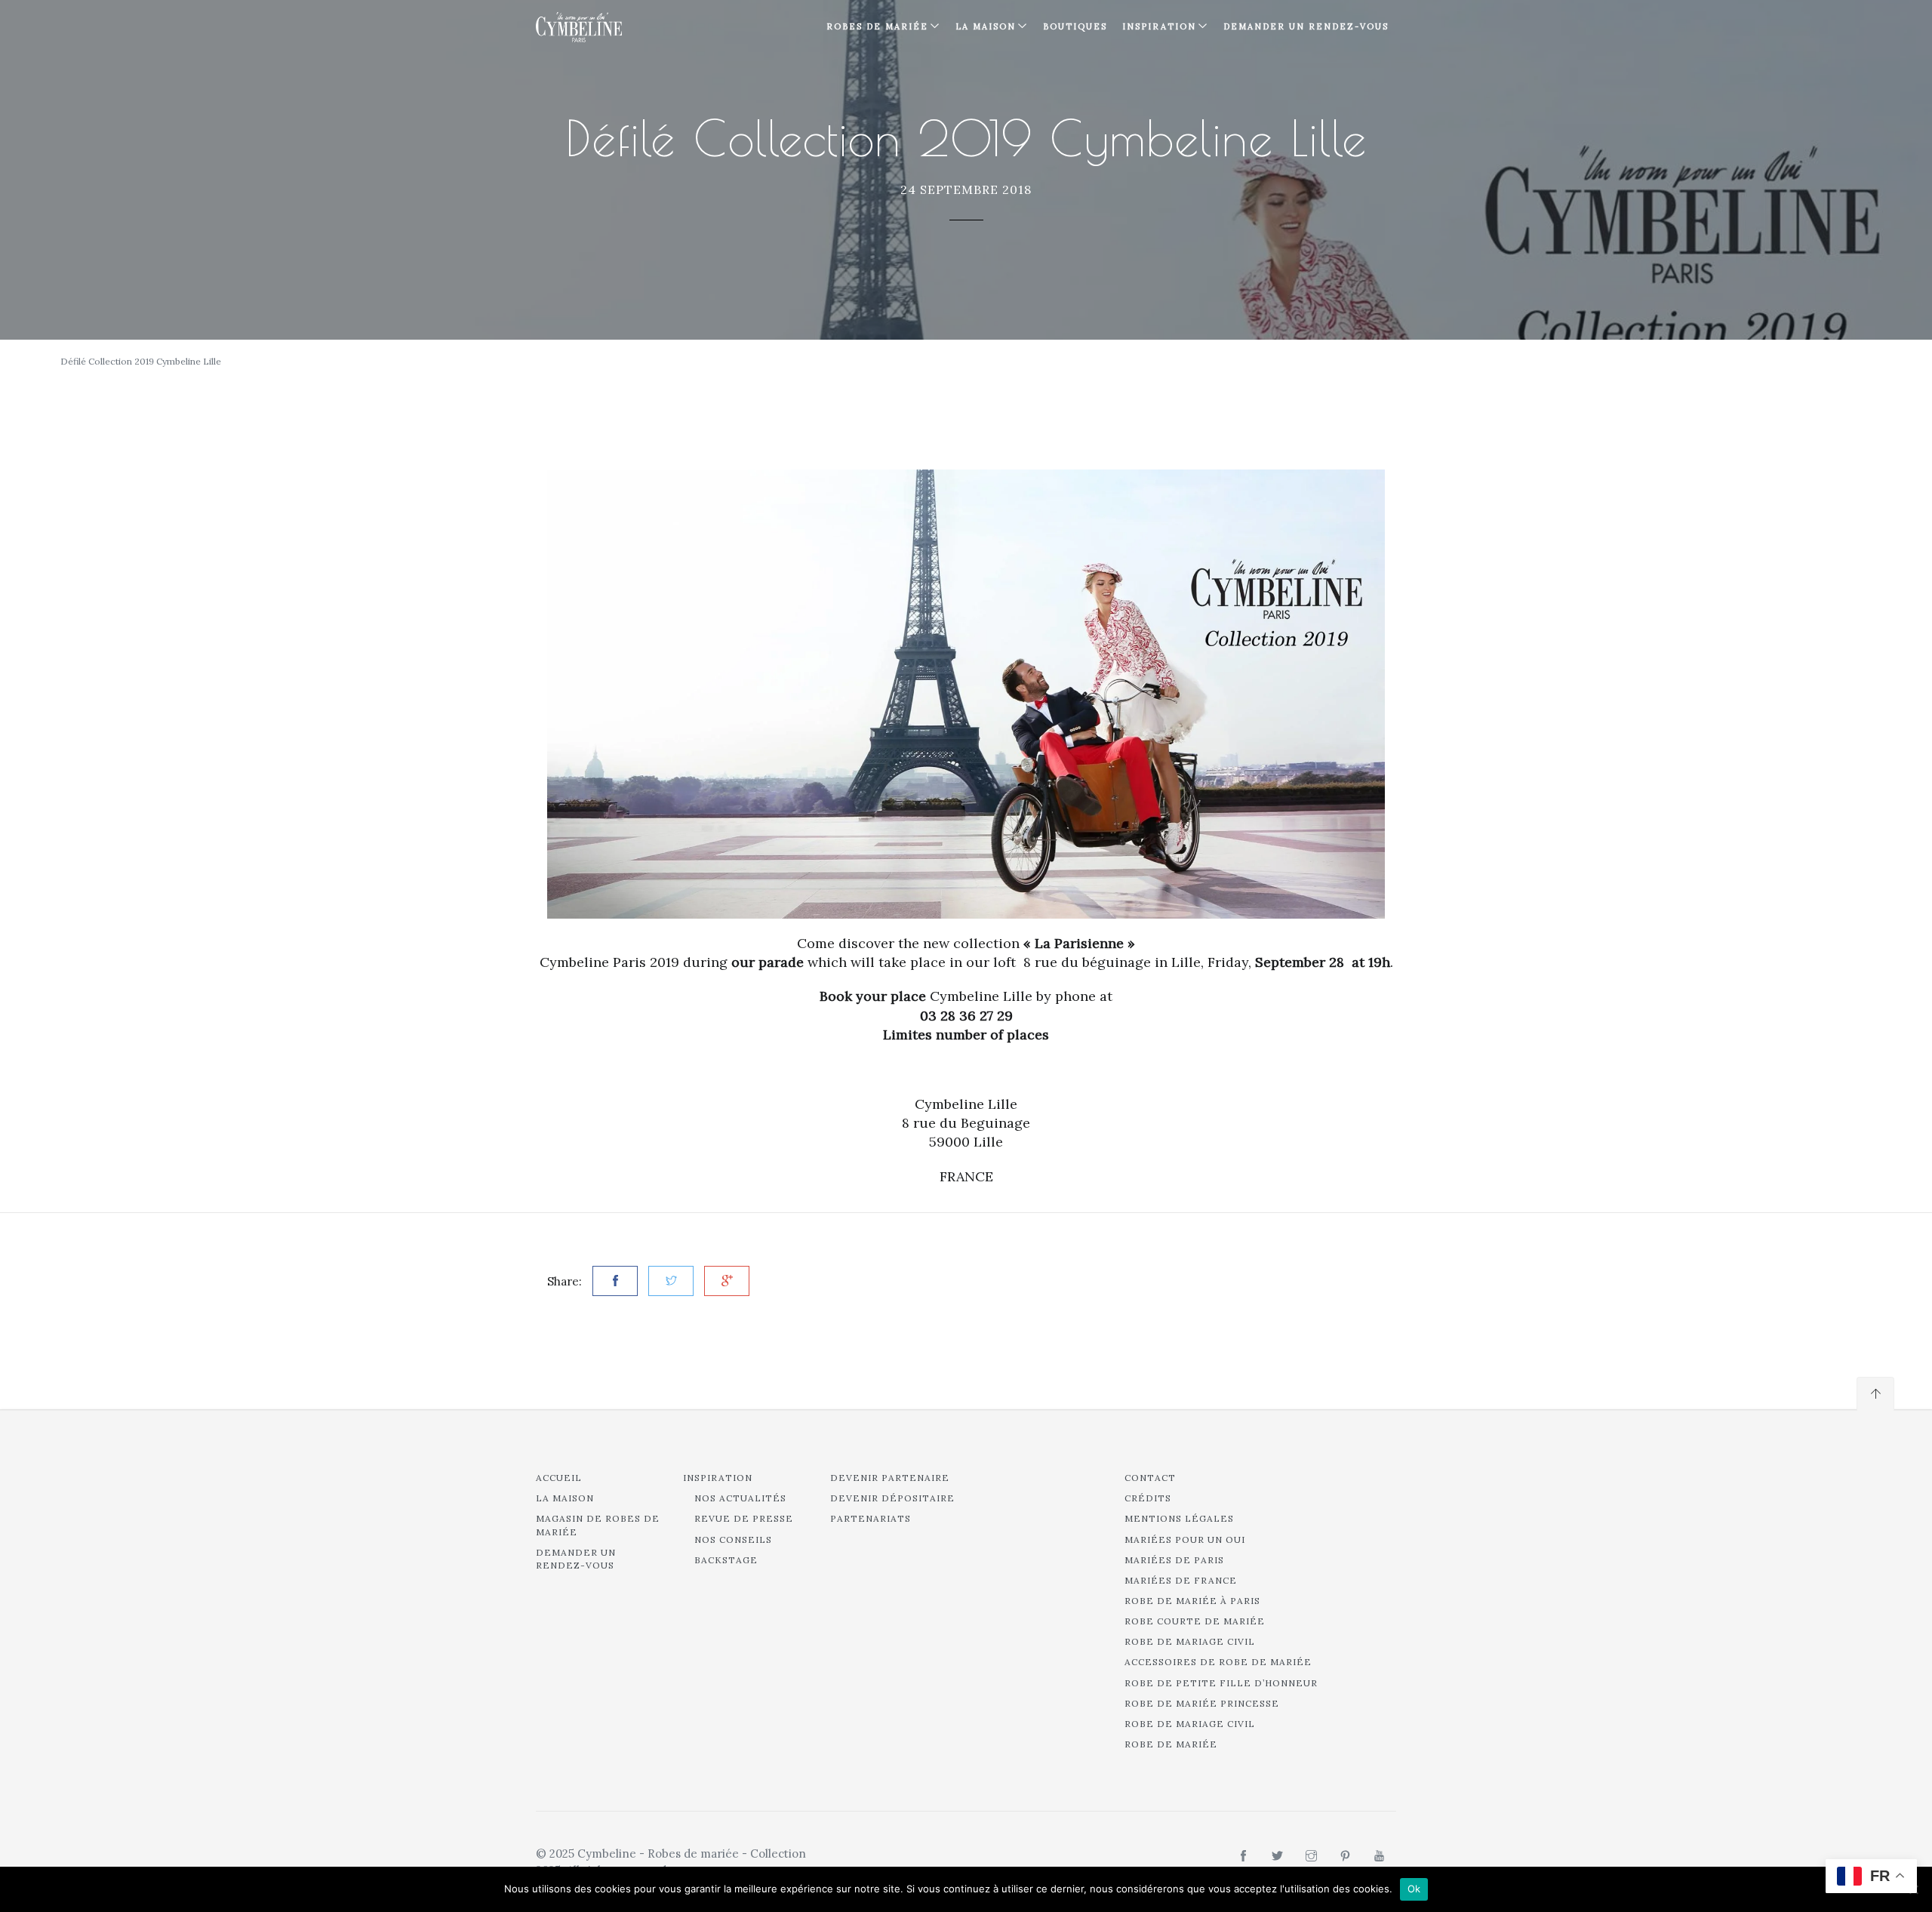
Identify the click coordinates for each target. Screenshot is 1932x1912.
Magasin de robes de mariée (598, 1525)
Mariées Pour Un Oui (1185, 1539)
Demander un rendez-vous (1306, 26)
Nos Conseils (733, 1539)
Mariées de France (1181, 1580)
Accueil (559, 1478)
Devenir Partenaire (890, 1478)
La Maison (986, 26)
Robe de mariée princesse (1202, 1703)
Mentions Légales (1179, 1518)
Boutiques (1075, 26)
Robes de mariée (877, 26)
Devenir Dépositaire (892, 1498)
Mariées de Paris (1174, 1560)
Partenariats (871, 1518)
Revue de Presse (744, 1518)
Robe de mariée (1171, 1744)
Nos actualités (740, 1498)
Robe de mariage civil (1190, 1641)
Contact (1150, 1478)
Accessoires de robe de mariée (1218, 1662)
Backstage (726, 1560)
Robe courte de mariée (1195, 1621)
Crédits (1148, 1498)
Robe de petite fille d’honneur (1221, 1683)
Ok (1414, 1889)
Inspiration (718, 1478)
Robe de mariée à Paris (1192, 1601)
